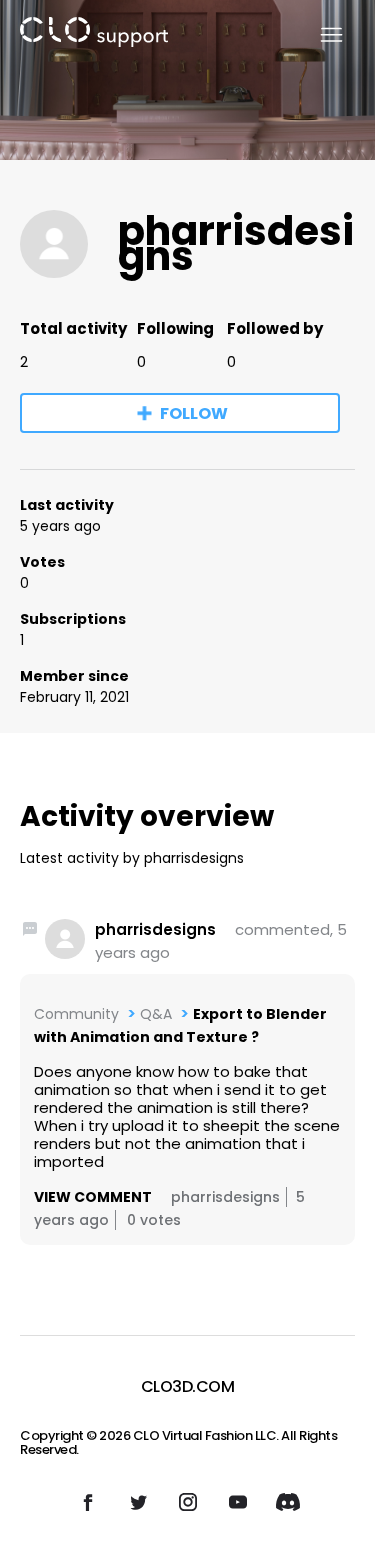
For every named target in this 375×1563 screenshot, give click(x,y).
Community (76, 1014)
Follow (194, 413)
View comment (93, 1197)
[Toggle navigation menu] (319, 35)
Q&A (156, 1014)
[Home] (94, 35)
